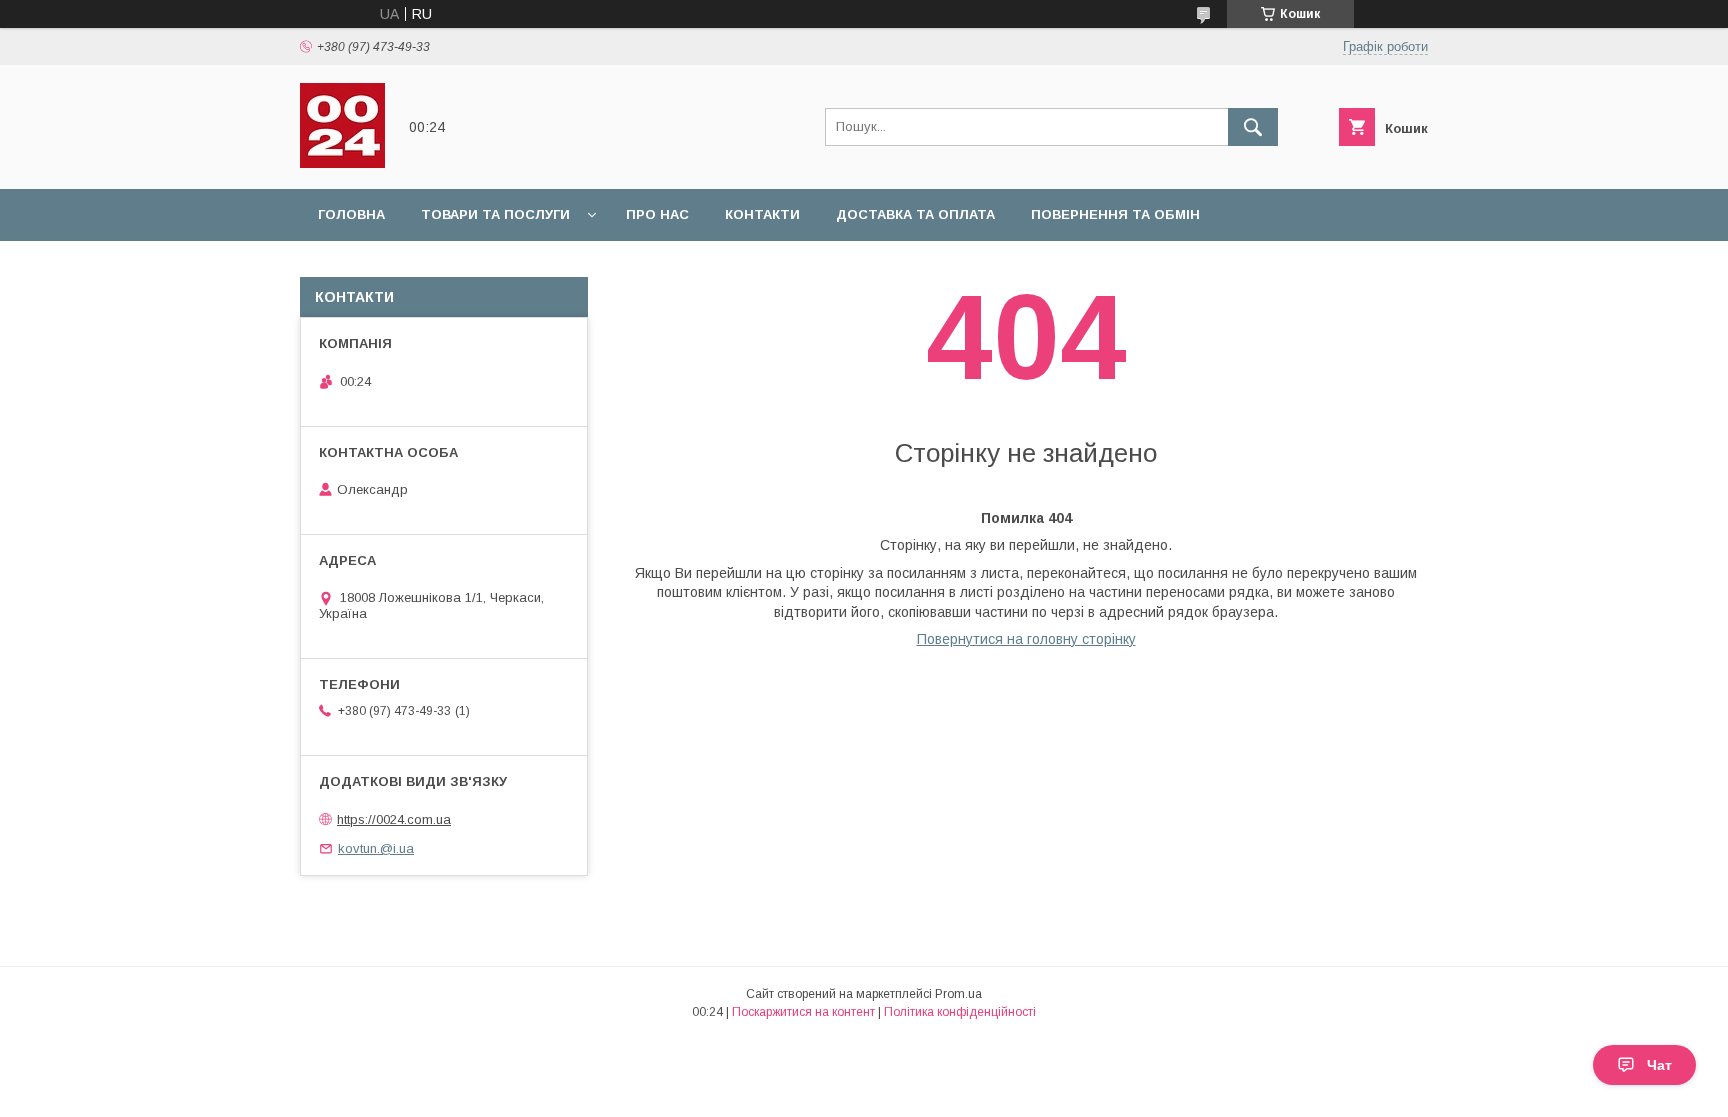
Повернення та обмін (1115, 214)
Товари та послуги (495, 214)
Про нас (657, 214)
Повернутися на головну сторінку (1026, 639)
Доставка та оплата (915, 214)
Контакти (762, 214)
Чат (1659, 1065)
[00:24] (342, 163)
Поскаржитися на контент (803, 1012)
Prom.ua (958, 994)
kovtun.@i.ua (376, 848)
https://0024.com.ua (394, 819)
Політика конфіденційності (960, 1012)
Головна (351, 214)
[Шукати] (1253, 127)
